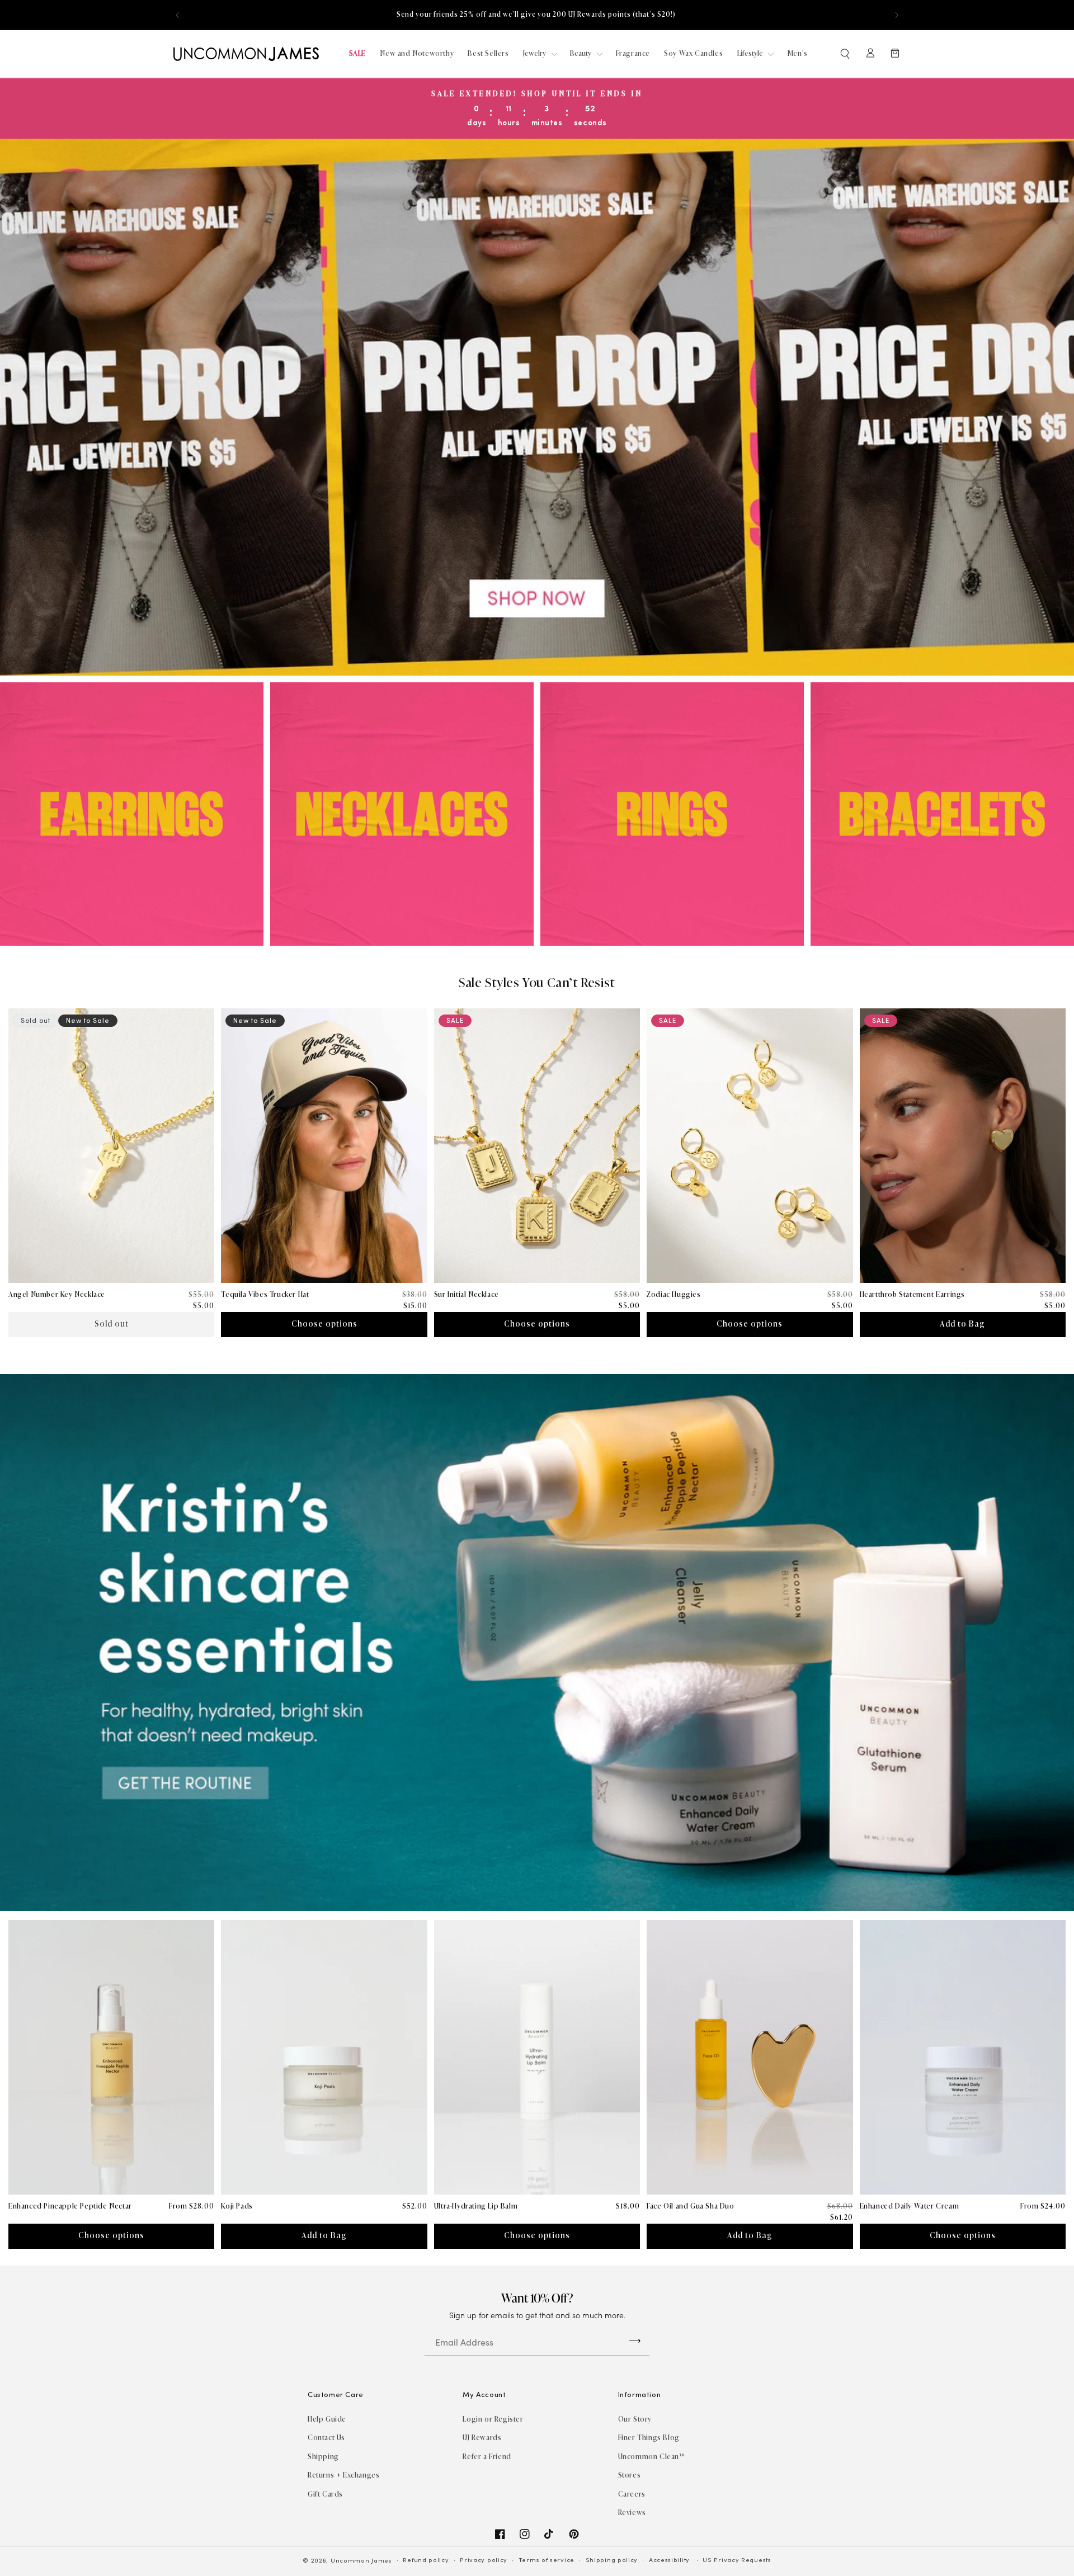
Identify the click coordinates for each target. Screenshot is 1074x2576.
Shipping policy (612, 2561)
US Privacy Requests (737, 2561)
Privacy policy (484, 2561)
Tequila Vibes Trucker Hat (265, 1294)
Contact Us (326, 2438)
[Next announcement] (897, 15)
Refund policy (426, 2561)
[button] (846, 54)
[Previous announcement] (177, 15)
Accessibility (669, 2561)
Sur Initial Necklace (467, 1294)
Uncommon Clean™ (652, 2457)
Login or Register (493, 2419)
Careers (632, 2494)
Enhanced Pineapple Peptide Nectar (70, 2206)
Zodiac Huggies (673, 1294)
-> (635, 2340)
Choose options (324, 1324)
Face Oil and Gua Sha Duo (690, 2206)
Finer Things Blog (649, 2438)
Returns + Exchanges (343, 2475)
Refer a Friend (487, 2457)
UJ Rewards (482, 2438)
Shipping (323, 2457)
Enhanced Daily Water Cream (910, 2206)
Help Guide (327, 2419)
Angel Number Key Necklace (57, 1294)
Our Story (635, 2419)
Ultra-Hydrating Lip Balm (476, 2206)
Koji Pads (237, 2206)
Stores (630, 2475)
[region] (537, 15)
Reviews (632, 2513)
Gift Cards (325, 2494)
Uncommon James (361, 2561)
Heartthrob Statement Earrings (912, 1294)
